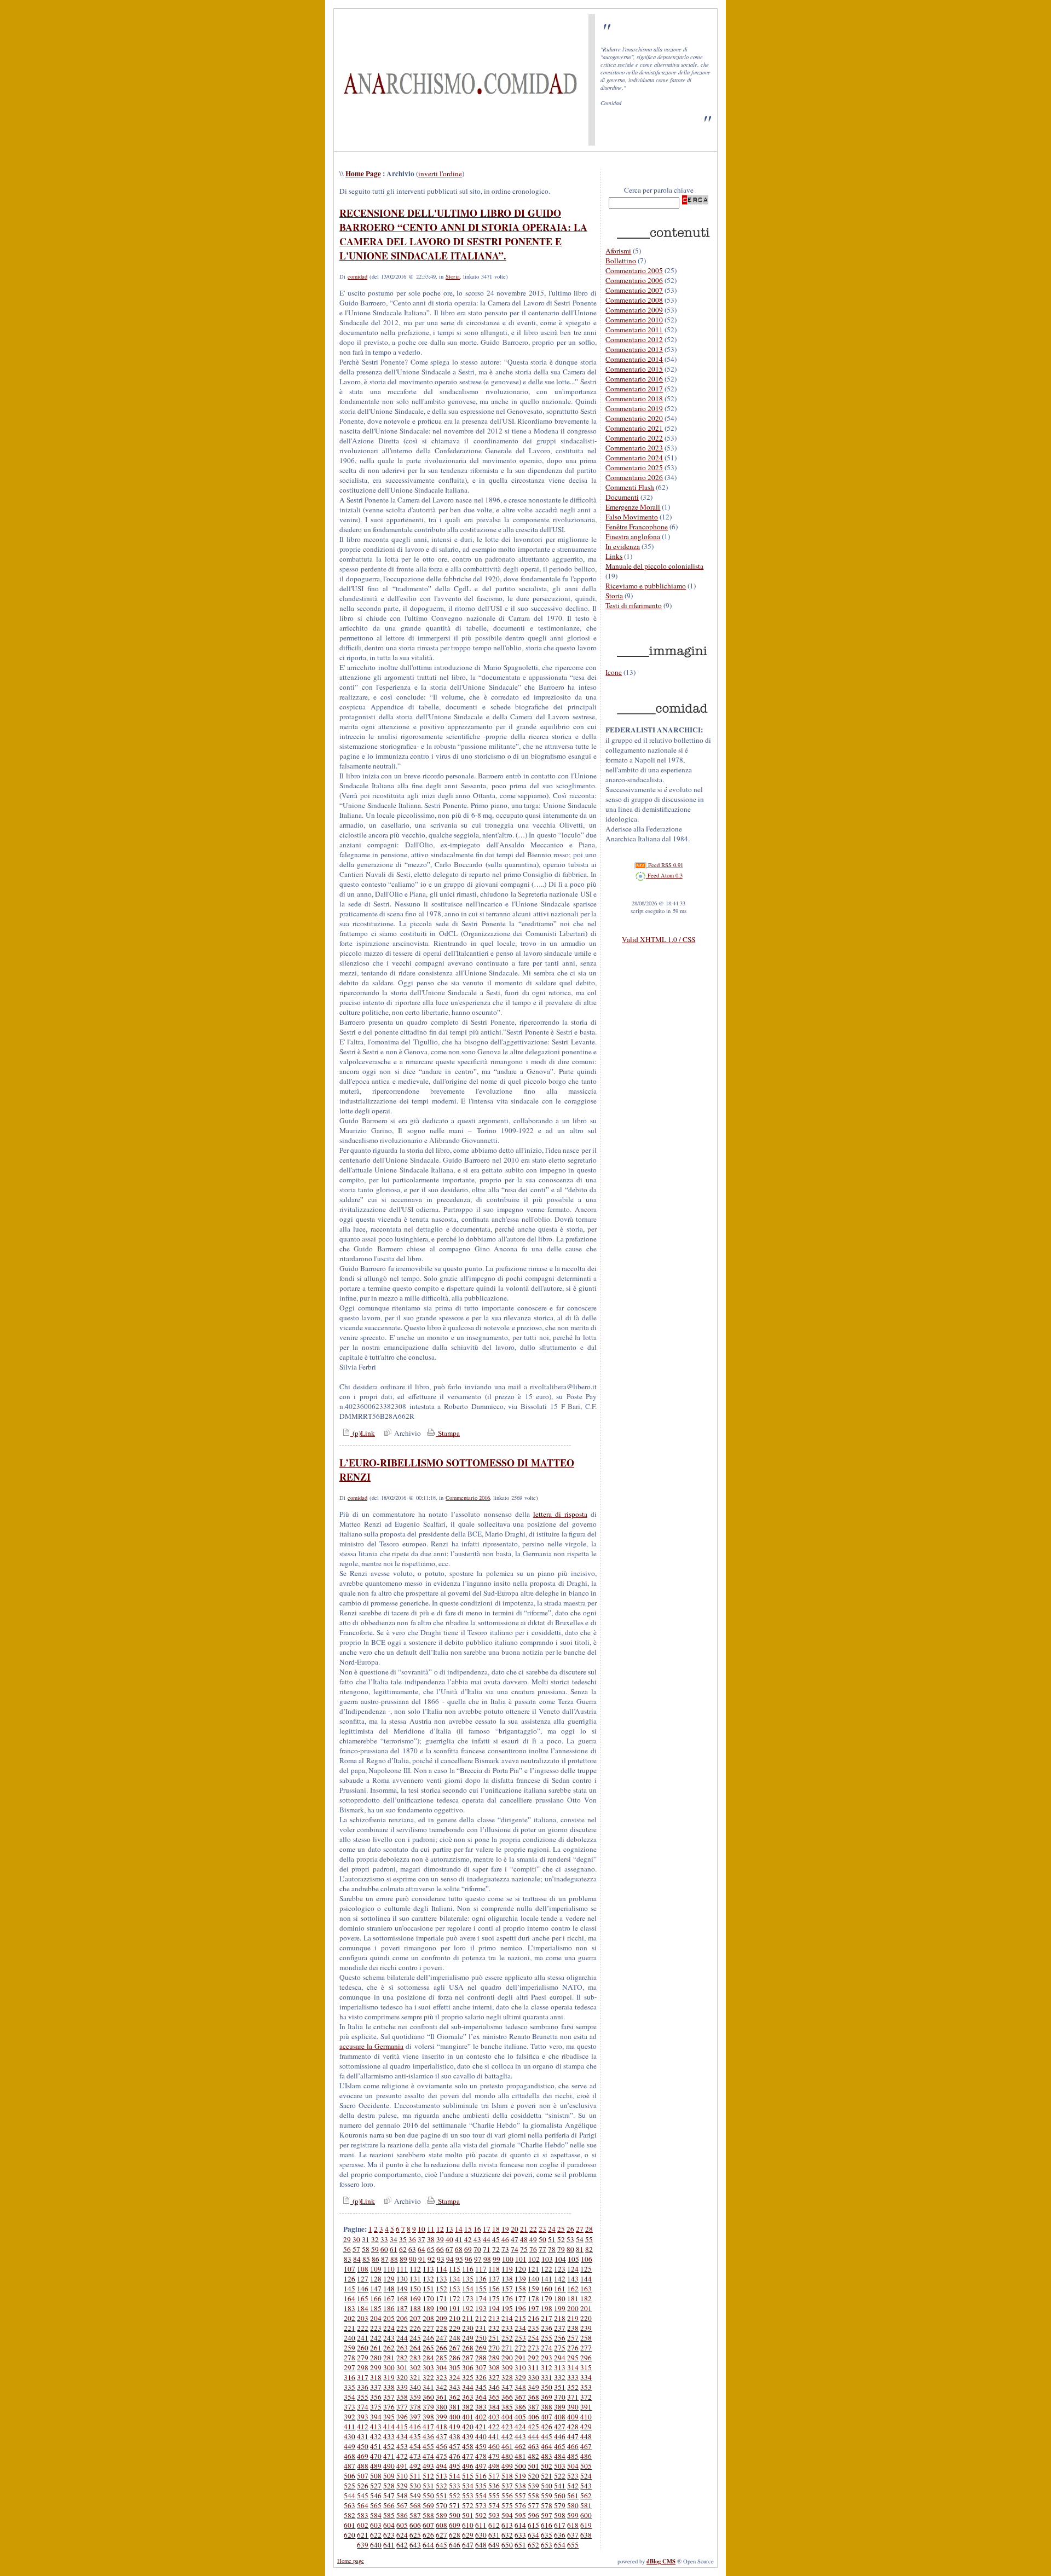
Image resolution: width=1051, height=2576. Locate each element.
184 (363, 2308)
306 (468, 2367)
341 (428, 2387)
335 (350, 2387)
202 (350, 2318)
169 (415, 2298)
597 (547, 2515)
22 (533, 2229)
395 (389, 2417)
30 (356, 2239)
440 (481, 2436)
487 (350, 2466)
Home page (351, 2561)
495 (455, 2466)
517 (494, 2476)
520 (533, 2476)
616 (547, 2525)
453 (402, 2446)
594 (507, 2515)
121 (533, 2269)
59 (375, 2249)
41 (459, 2239)
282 (402, 2358)
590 (455, 2515)
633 (520, 2535)
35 (403, 2239)
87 (385, 2259)
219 (573, 2318)
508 (376, 2476)
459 (481, 2446)
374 (363, 2407)
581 (586, 2505)
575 (507, 2505)
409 (573, 2417)
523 (573, 2476)
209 (441, 2318)
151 (428, 2289)
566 (389, 2505)
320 (402, 2377)
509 (389, 2476)
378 (415, 2407)
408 (560, 2417)
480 (507, 2456)
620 (350, 2535)
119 (507, 2269)
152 (441, 2289)
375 (376, 2407)
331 (547, 2377)
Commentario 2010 (634, 320)
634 (533, 2535)
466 (573, 2446)
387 (533, 2407)
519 (520, 2476)
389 (560, 2407)
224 (389, 2328)
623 (389, 2535)
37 (421, 2239)
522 (560, 2476)
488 (363, 2466)
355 (363, 2397)
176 (507, 2298)
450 (363, 2446)
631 (494, 2535)
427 (560, 2427)
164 (350, 2298)
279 (363, 2358)
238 (573, 2328)
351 (560, 2387)
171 (441, 2298)
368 (533, 2397)
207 (415, 2318)
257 (573, 2338)
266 (441, 2348)
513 (441, 2476)
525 (350, 2486)
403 (494, 2417)
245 (415, 2338)
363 (468, 2397)
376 (389, 2407)
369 (547, 2397)
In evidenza (623, 546)
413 (376, 2427)
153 (455, 2289)
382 (468, 2407)
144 (586, 2279)
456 (441, 2446)
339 (402, 2387)
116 (468, 2269)
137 (494, 2279)
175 (494, 2298)
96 (469, 2259)
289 (494, 2358)
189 (428, 2308)
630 (481, 2535)
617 (560, 2525)
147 (376, 2289)
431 (363, 2436)
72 (496, 2249)
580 (573, 2505)
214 (507, 2318)
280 (376, 2358)
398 (428, 2417)
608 (441, 2525)
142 (560, 2279)
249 (468, 2338)
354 (350, 2397)
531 (428, 2486)
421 (481, 2427)
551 (441, 2496)
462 (520, 2446)
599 (573, 2515)
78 (552, 2249)
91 (422, 2259)
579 (560, 2505)
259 (350, 2348)
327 (494, 2377)
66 (440, 2249)
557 (520, 2496)
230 (468, 2328)
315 (586, 2367)
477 (468, 2456)
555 (494, 2496)
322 (428, 2377)
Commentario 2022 (634, 438)
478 (481, 2456)
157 (507, 2289)
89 (403, 2259)
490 (389, 2466)
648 (481, 2545)
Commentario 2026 (634, 477)
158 (520, 2289)
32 (375, 2239)
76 (533, 2249)
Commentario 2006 (634, 280)
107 (350, 2269)
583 (363, 2515)
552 (455, 2496)
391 (586, 2407)
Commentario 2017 (634, 389)
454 (415, 2446)
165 (363, 2298)
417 (428, 2427)
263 (402, 2348)
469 (363, 2456)
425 (533, 2427)
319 (389, 2377)
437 (441, 2436)
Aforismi (618, 251)
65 (431, 2249)
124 (573, 2269)
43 (477, 2239)
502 (547, 2466)
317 (363, 2377)
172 (455, 2298)
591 (468, 2515)
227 (428, 2328)
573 (481, 2505)
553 (468, 2496)
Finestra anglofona (633, 536)
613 (507, 2525)
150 (415, 2289)
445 (547, 2436)
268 (468, 2348)
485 (573, 2456)
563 (350, 2505)
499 (507, 2466)
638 (586, 2535)
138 (507, 2279)
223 (376, 2328)
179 (547, 2298)
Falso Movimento (632, 517)
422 (494, 2427)
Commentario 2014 (634, 359)
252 (507, 2338)
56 (347, 2249)
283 (415, 2358)
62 (403, 2249)
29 (347, 2239)
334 (586, 2377)
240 (350, 2338)
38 (431, 2239)
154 (468, 2289)
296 (586, 2358)
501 (533, 2466)
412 (363, 2427)
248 (455, 2338)
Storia (453, 276)
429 (586, 2427)
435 (415, 2436)
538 (520, 2486)
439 (468, 2436)
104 (560, 2259)
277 (586, 2348)
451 (376, 2446)
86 (376, 2259)
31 (366, 2239)
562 (586, 2496)
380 (441, 2407)
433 (389, 2436)
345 (481, 2387)
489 (376, 2466)
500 (520, 2466)
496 (468, 2466)
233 (507, 2328)
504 (573, 2466)
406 (533, 2417)
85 (366, 2259)
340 (415, 2387)
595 (520, 2515)
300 (389, 2367)
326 (481, 2377)
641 (389, 2545)
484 (560, 2456)
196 (520, 2308)
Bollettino (621, 261)
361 (441, 2397)
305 (455, 2367)
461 (507, 2446)
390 (573, 2407)
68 (459, 2249)
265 (428, 2348)
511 (415, 2476)
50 (542, 2239)
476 (455, 2456)
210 (455, 2318)
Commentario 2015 (634, 369)
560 (560, 2496)
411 (350, 2427)
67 (449, 2249)
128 (376, 2279)
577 (533, 2505)
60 (384, 2249)
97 (478, 2259)
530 (415, 2486)
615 (533, 2525)
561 (573, 2496)
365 (494, 2397)
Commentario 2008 (634, 300)
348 (520, 2387)
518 (507, 2476)
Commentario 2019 (634, 408)
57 (356, 2249)
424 (520, 2427)
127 (363, 2279)
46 (505, 2239)
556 (507, 2496)
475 (441, 2456)
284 (428, 2358)
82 (589, 2249)
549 (415, 2496)
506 (350, 2476)
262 (389, 2348)
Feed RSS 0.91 (665, 865)
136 (481, 2279)
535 (481, 2486)
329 (520, 2377)
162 (573, 2289)
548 (402, 2496)
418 (441, 2427)
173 (468, 2298)
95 (459, 2259)
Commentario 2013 (634, 349)
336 (363, 2387)
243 (389, 2338)
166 (376, 2298)
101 (521, 2259)
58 (366, 2249)
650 (507, 2545)
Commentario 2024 (634, 458)
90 (413, 2259)
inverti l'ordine (440, 174)
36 (412, 2239)
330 (533, 2377)
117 (481, 2269)
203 (363, 2318)
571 (455, 2505)
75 (524, 2249)
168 (402, 2298)
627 (441, 2535)
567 (402, 2505)
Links (614, 556)
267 (455, 2348)
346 (494, 2387)
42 (468, 2239)
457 (455, 2446)
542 (573, 2486)
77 (542, 2249)
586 (402, 2515)
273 (533, 2348)
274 (547, 2348)
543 (586, 2486)
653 (547, 2545)
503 (560, 2466)
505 (586, 2466)
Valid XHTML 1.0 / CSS (659, 939)
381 (455, 2407)
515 (468, 2476)
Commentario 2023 (634, 448)
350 (547, 2387)
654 (560, 2545)
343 (455, 2387)
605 (402, 2525)
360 (428, 2397)
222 (363, 2328)
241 (363, 2338)
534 (468, 2486)
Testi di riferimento (634, 605)
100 (508, 2259)
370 (560, 2397)
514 (455, 2476)
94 (450, 2259)
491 (402, 2466)
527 (376, 2486)
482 (533, 2456)
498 (494, 2466)
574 (494, 2505)
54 (580, 2239)
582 (350, 2515)
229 (455, 2328)
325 (468, 2377)
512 (428, 2476)
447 (573, 2436)
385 (507, 2407)
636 (560, 2535)
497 (481, 2466)
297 (350, 2367)
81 (580, 2249)
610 (468, 2525)
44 (487, 2239)
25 (561, 2229)
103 (547, 2259)
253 (520, 2338)
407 (547, 2417)
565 (376, 2505)
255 (547, 2338)
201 (586, 2308)
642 (402, 2545)
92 (431, 2259)
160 (547, 2289)
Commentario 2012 (634, 339)
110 (389, 2269)
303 (428, 2367)
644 (428, 2545)
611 (481, 2525)
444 (533, 2436)
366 (507, 2397)
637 (573, 2535)
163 (586, 2289)
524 (586, 2476)
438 (455, 2436)
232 (494, 2328)
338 (389, 2387)
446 (560, 2436)
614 (520, 2525)
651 (520, 2545)
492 (415, 2466)
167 (389, 2298)
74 (515, 2249)
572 (468, 2505)
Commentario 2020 (634, 418)
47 (515, 2239)
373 (350, 2407)
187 (402, 2308)
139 (520, 2279)
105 (573, 2259)
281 (389, 2358)
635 (547, 2535)
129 (389, 2279)
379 (428, 2407)
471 (389, 2456)
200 (573, 2308)
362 (455, 2397)
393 (363, 2417)
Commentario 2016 (468, 1498)
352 (573, 2387)
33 (384, 2239)
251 (494, 2338)
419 (455, 2427)
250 (481, 2338)
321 (415, 2377)
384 (494, 2407)
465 (560, 2446)
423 (507, 2427)
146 (363, 2289)
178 (533, 2298)
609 (455, 2525)
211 (468, 2318)
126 (350, 2279)
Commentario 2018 (634, 398)
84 (357, 2259)
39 (440, 2239)
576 (520, 2505)
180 (560, 2298)
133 (441, 2279)
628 (455, 2535)
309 (507, 2367)
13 (449, 2229)
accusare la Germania (371, 2046)
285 (441, 2358)
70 (477, 2249)
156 (494, 2289)
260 (363, 2348)
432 (376, 2436)
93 (441, 2259)
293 (547, 2358)
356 (376, 2397)
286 (455, 2358)
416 (415, 2427)
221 (350, 2328)
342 (441, 2387)
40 (449, 2239)
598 (560, 2515)
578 (547, 2505)
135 (468, 2279)
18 (496, 2229)
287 (468, 2358)
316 (350, 2377)
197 (533, 2308)
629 (468, 2535)
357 (389, 2397)
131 (415, 2279)
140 (533, 2279)
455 (428, 2446)
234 (520, 2328)
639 (363, 2545)
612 (494, 2525)
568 (415, 2505)
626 (428, 2535)
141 (547, 2279)
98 (487, 2259)
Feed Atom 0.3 (664, 875)
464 (547, 2446)
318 (376, 2377)
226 (415, 2328)
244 (402, 2338)
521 (547, 2476)
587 (415, 2515)
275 (560, 2348)
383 (481, 2407)
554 (481, 2496)
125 (586, 2269)
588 (428, 2515)
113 (428, 2269)
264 (415, 2348)
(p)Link (363, 1433)
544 (350, 2496)
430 (350, 2436)
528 (389, 2486)
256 (560, 2338)
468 (350, 2456)
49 (533, 2239)
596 (533, 2515)
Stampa (448, 1433)
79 (561, 2249)
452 (389, 2446)
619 (586, 2525)
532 (441, 2486)
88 (394, 2259)
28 (589, 2229)
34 (394, 2239)
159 (533, 2289)
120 (520, 2269)
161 (560, 2289)
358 (402, 2397)
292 (533, 2358)
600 (586, 2515)
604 (389, 2525)
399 (441, 2417)
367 (520, 2397)
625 (415, 2535)
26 (570, 2229)
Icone (614, 672)
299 (376, 2367)
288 (481, 2358)
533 (455, 2486)
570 (441, 2505)
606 (415, 2525)
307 (481, 2367)
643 (415, 2545)
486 (586, 2456)
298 (363, 2367)
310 (520, 2367)
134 (455, 2279)
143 (573, 2279)
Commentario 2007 (634, 290)
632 (507, 2535)
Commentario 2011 (634, 330)
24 (552, 2229)
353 (586, 2387)
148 (389, 2289)
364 (481, 2397)
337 (376, 2387)
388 (547, 2407)
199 (560, 2308)
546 (376, 2496)
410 (586, 2417)
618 (573, 2525)
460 (494, 2446)
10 (421, 2229)
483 (547, 2456)
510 (402, 2476)
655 (573, 2545)
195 (507, 2308)
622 (376, 2535)
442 (507, 2436)
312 (547, 2367)
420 (468, 2427)
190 (441, 2308)
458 (468, 2446)
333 (573, 2377)
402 (481, 2417)
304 (441, 2367)
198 (547, 2308)
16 (477, 2229)
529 (402, 2486)
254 (533, 2338)
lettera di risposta (560, 1514)
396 (402, 2417)
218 (560, 2318)
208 (428, 2318)
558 (533, 2496)
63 (412, 2249)
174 (481, 2298)
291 (520, 2358)
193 (481, 2308)
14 (459, 2229)
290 (507, 2358)
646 (455, 2545)
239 (586, 2328)
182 (586, 2298)
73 (505, 2249)
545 (363, 2496)
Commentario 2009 (634, 310)
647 (468, 2545)
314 (573, 2367)
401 (468, 2417)
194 (494, 2308)
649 (494, 2545)
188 (415, 2308)
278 (350, 2358)
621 (363, 2535)
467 (586, 2446)
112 (415, 2269)
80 (570, 2249)
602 (363, 2525)
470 (376, 2456)
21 (524, 2229)
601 (350, 2525)
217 (547, 2318)
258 (586, 2338)
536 (494, 2486)
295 (573, 2358)
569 (428, 2505)
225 (402, 2328)
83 (348, 2259)
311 (533, 2367)
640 (376, 2545)
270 (494, 2348)
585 (389, 2515)
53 (570, 2239)
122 (547, 2269)
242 (376, 2338)
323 (441, 2377)
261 (376, 2348)
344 (468, 2387)
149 (402, 2289)
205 (389, 2318)
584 (376, 2515)
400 (455, 2417)
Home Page (363, 174)
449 (350, 2446)
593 (494, 2515)
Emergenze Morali (633, 507)
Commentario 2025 (634, 467)
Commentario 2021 (634, 428)
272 (520, 2348)
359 (415, 2397)
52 (561, 2239)
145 (350, 2289)
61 (394, 2249)
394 (376, 2417)
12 (440, 2229)
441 (494, 2436)
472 (402, 2456)
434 (402, 2436)
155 (481, 2289)
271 (507, 2348)
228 (441, 2328)
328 (507, 2377)
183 (350, 2308)
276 (573, 2348)
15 (468, 2229)
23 (542, 2229)
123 (560, 2269)
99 (496, 2259)
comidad (357, 276)
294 (560, 2358)
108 (363, 2269)
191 (455, 2308)
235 (533, 2328)
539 (533, 2486)
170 (428, 2298)
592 (481, 2515)
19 (505, 2229)
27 (580, 2229)
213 (494, 2318)
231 (481, 2328)
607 (428, 2525)
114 (441, 2269)
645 (441, 2545)
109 (376, 2269)
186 (389, 2308)
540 (547, 2486)
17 (487, 2229)
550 (428, 2496)
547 (389, 2496)
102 (534, 2259)
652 (533, 2545)
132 (428, 2279)
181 (573, 2298)
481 (520, 2456)
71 (487, 2249)
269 (481, 2348)
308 (494, 2367)
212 (481, 2318)
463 (533, 2446)
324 (455, 2377)
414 (389, 2427)
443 (520, 2436)
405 (520, 2417)
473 (415, 2456)
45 (496, 2239)
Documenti (622, 497)
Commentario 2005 (634, 270)
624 (402, 2535)
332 (560, 2377)
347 (507, 2387)
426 (547, 2427)
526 (363, 2486)
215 (520, 2318)
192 (468, 2308)
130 (402, 2279)
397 (415, 2417)
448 (586, 2436)
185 (376, 2308)
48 (524, 2239)
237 (560, 2328)
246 (428, 2338)
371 (573, 2397)
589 (441, 2515)
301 (402, 2367)
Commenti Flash (630, 487)
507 (363, 2476)
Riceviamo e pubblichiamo (646, 586)
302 (415, 2367)
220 (586, 2318)
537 (507, 2486)
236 (547, 2328)
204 (376, 2318)
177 (520, 2298)
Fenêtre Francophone (637, 527)
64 (421, 2249)
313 (560, 2367)
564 (363, 2505)
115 (455, 2269)
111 (402, 2269)
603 (376, 2525)
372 (586, 2397)
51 (552, 2239)
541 (560, 2486)
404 (507, 2417)
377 (402, 2407)
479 (494, 2456)
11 (431, 2229)
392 (350, 2417)
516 (481, 2476)
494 (441, 2466)
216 (533, 2318)
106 (587, 2259)
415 (402, 2427)
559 (547, 2496)
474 (428, 2456)
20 (515, 2229)
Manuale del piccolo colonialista (654, 566)
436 (428, 2436)
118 (494, 2269)
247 (441, 2338)
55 (589, 2239)
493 (428, 2466)
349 (533, 2387)
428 (573, 2427)
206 (402, 2318)
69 (468, 2249)
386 (520, 2407)
